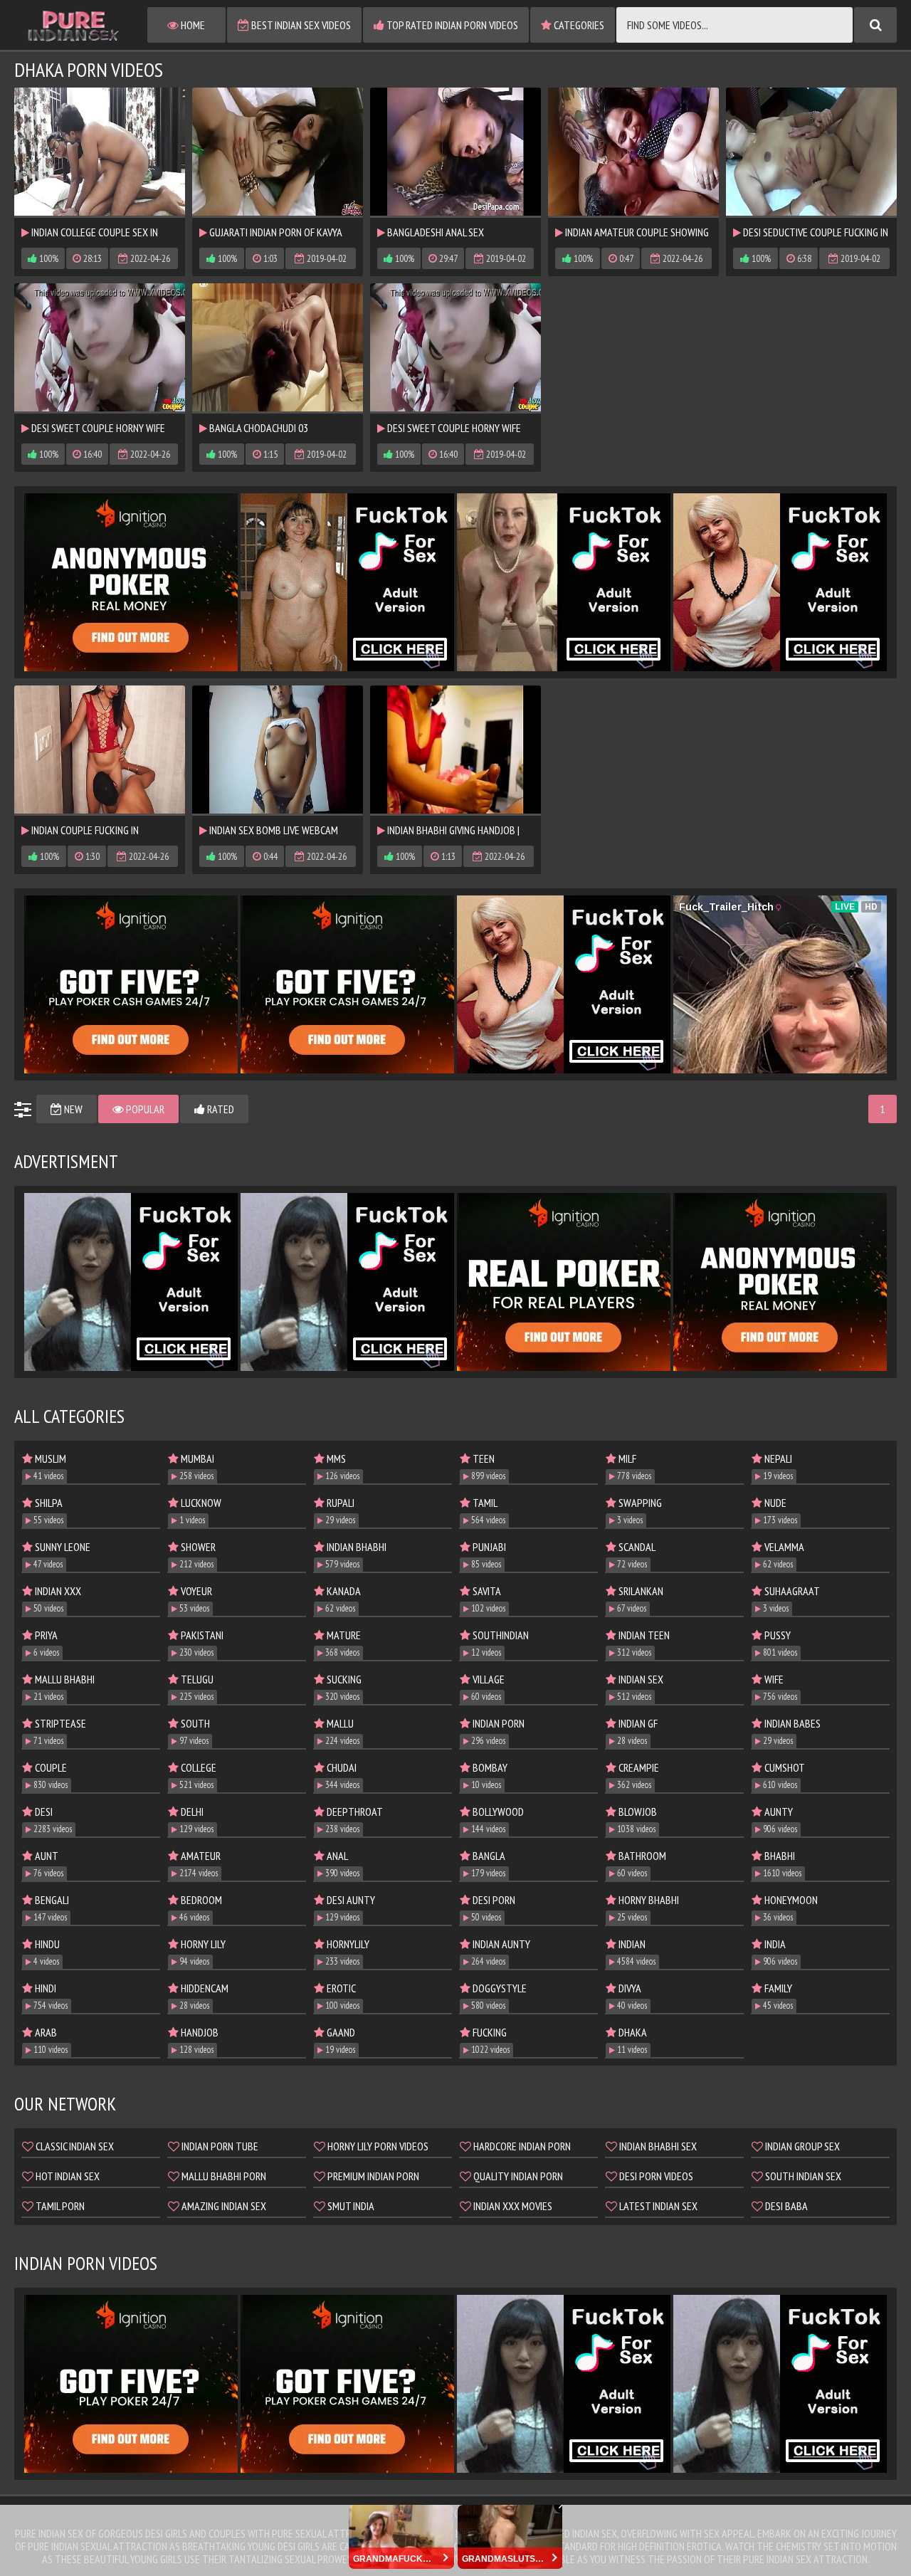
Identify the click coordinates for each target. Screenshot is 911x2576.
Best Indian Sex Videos (300, 25)
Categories (578, 25)
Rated (220, 1109)
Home (192, 25)
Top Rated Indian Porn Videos (451, 25)
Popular (144, 1109)
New (72, 1109)
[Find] (875, 25)
